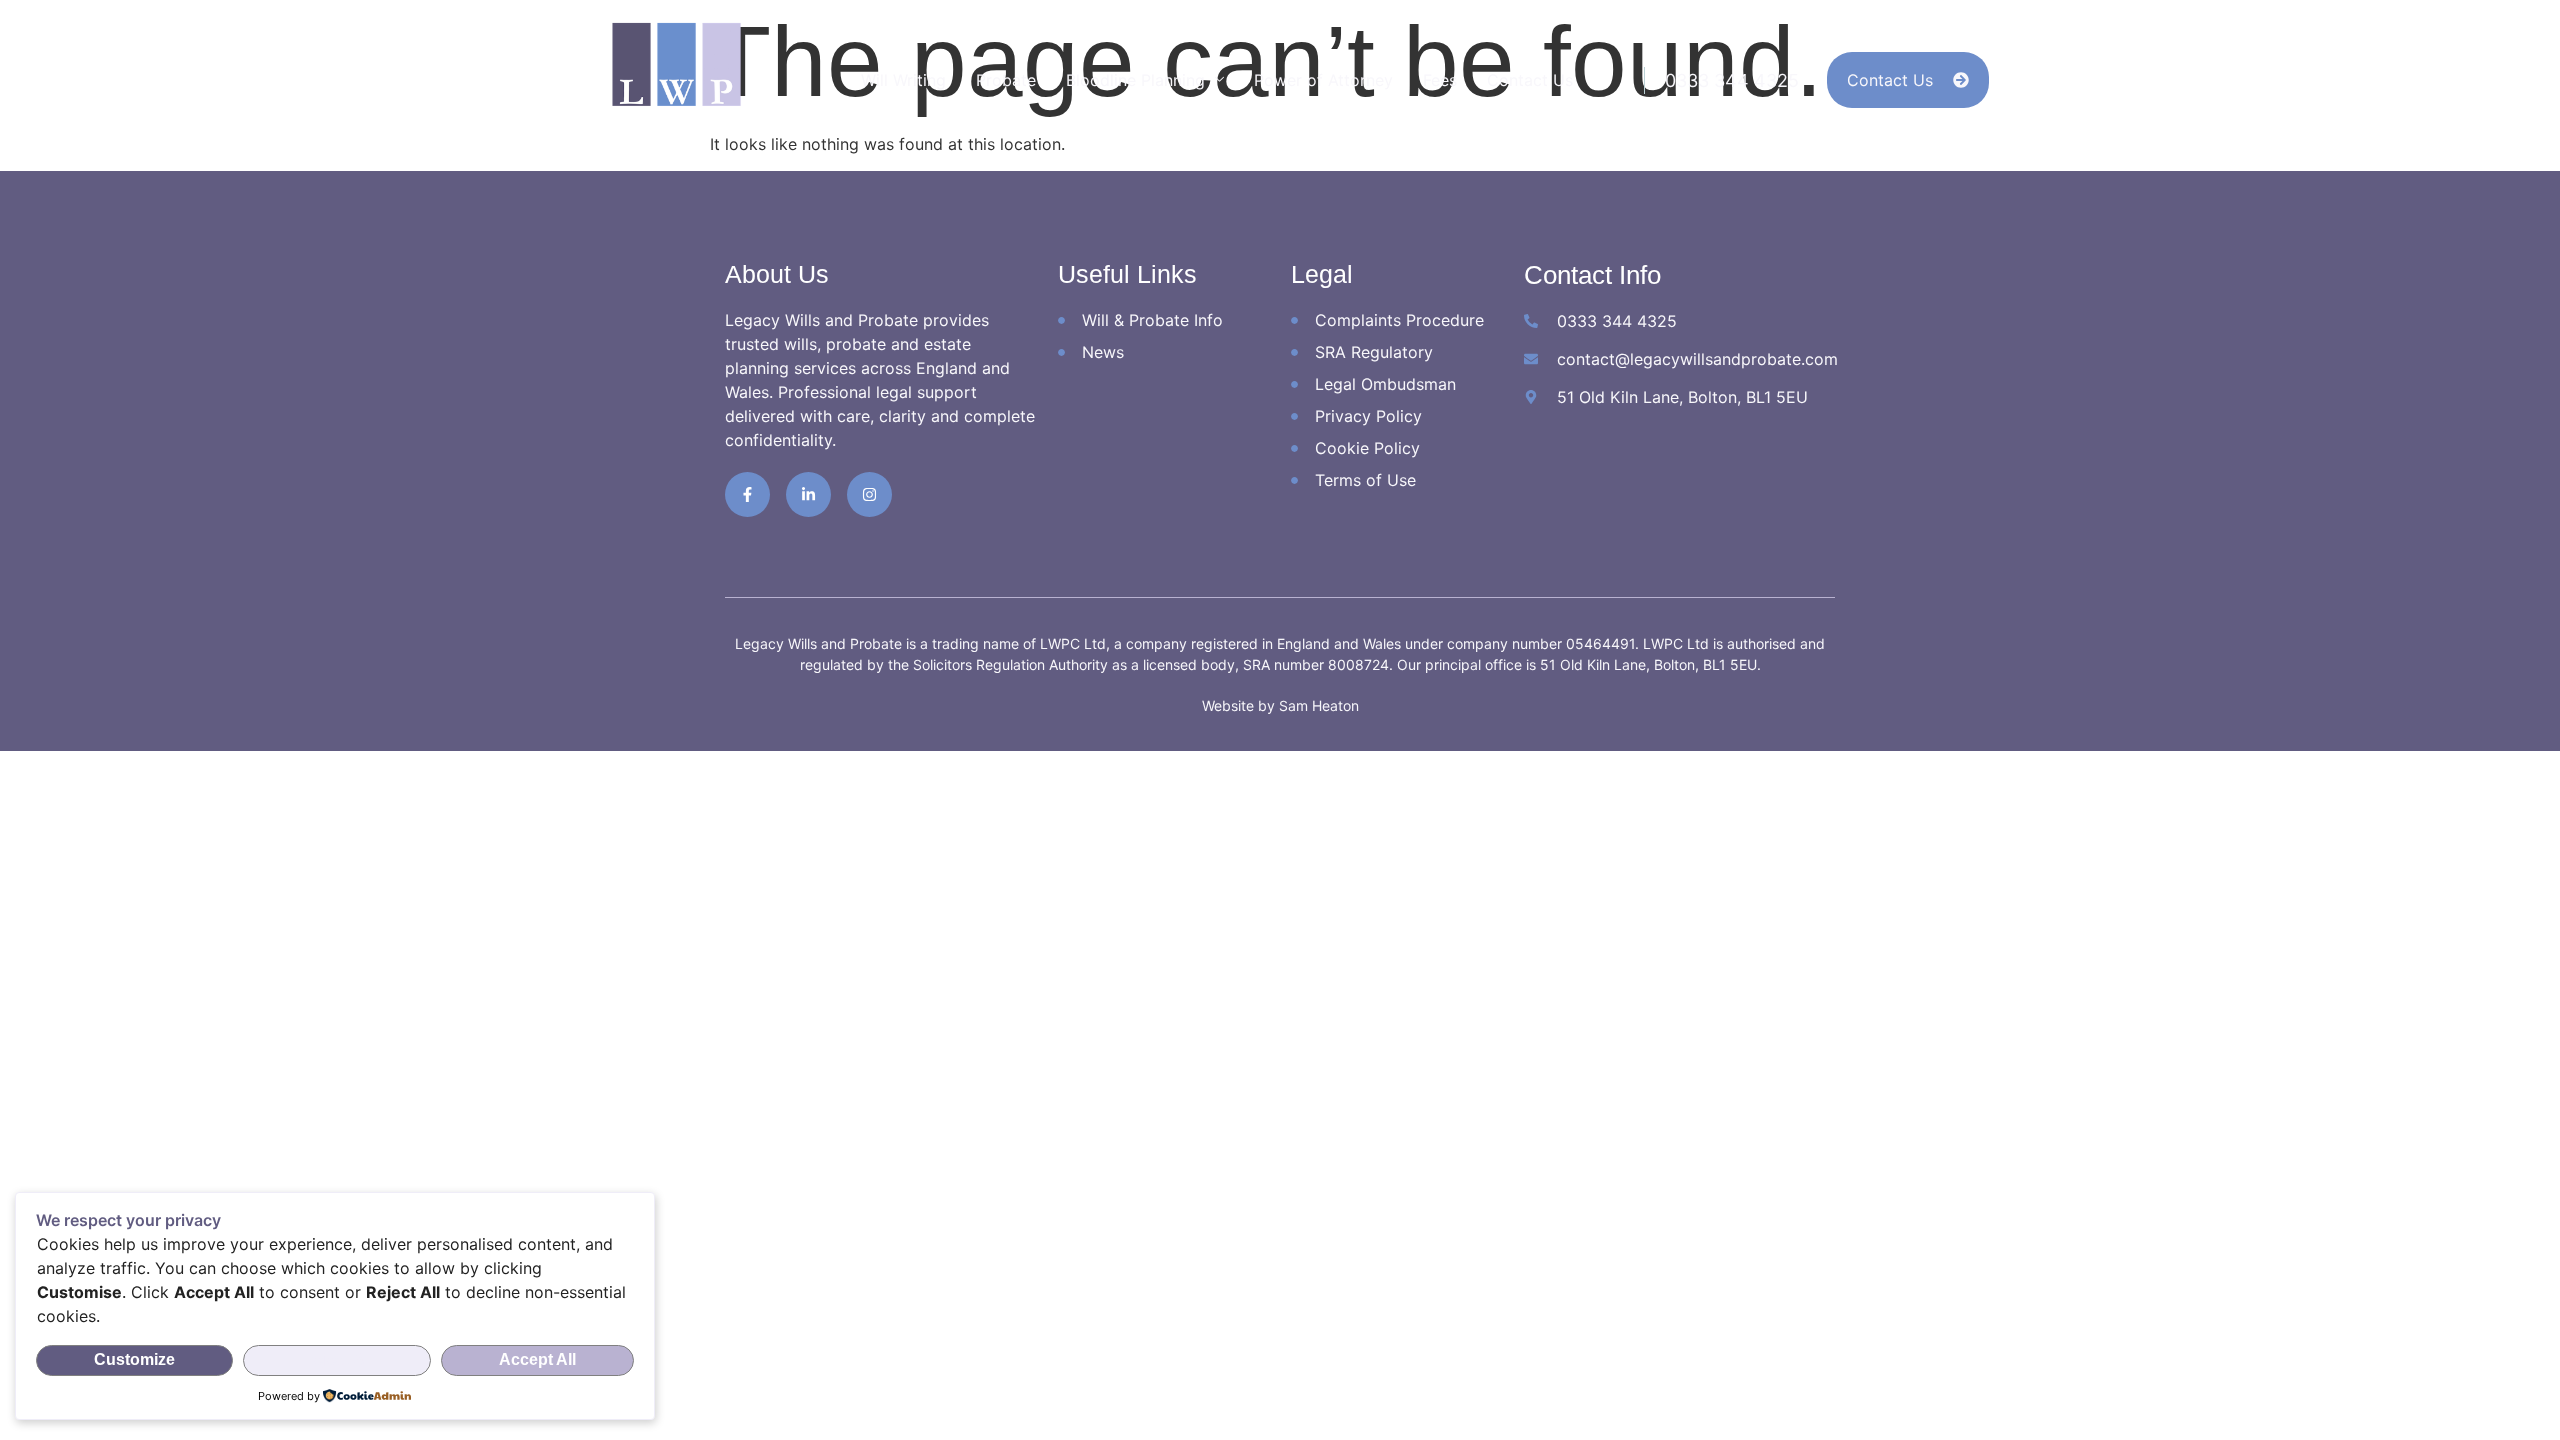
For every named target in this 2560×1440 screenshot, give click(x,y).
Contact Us (1530, 80)
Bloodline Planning (1135, 80)
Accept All (537, 1359)
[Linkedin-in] (808, 494)
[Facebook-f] (747, 494)
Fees (1440, 80)
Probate (1006, 80)
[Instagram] (869, 494)
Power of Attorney (1323, 80)
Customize (134, 1359)
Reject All (337, 1359)
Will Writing (903, 80)
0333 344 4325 (1732, 80)
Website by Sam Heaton (1280, 705)
